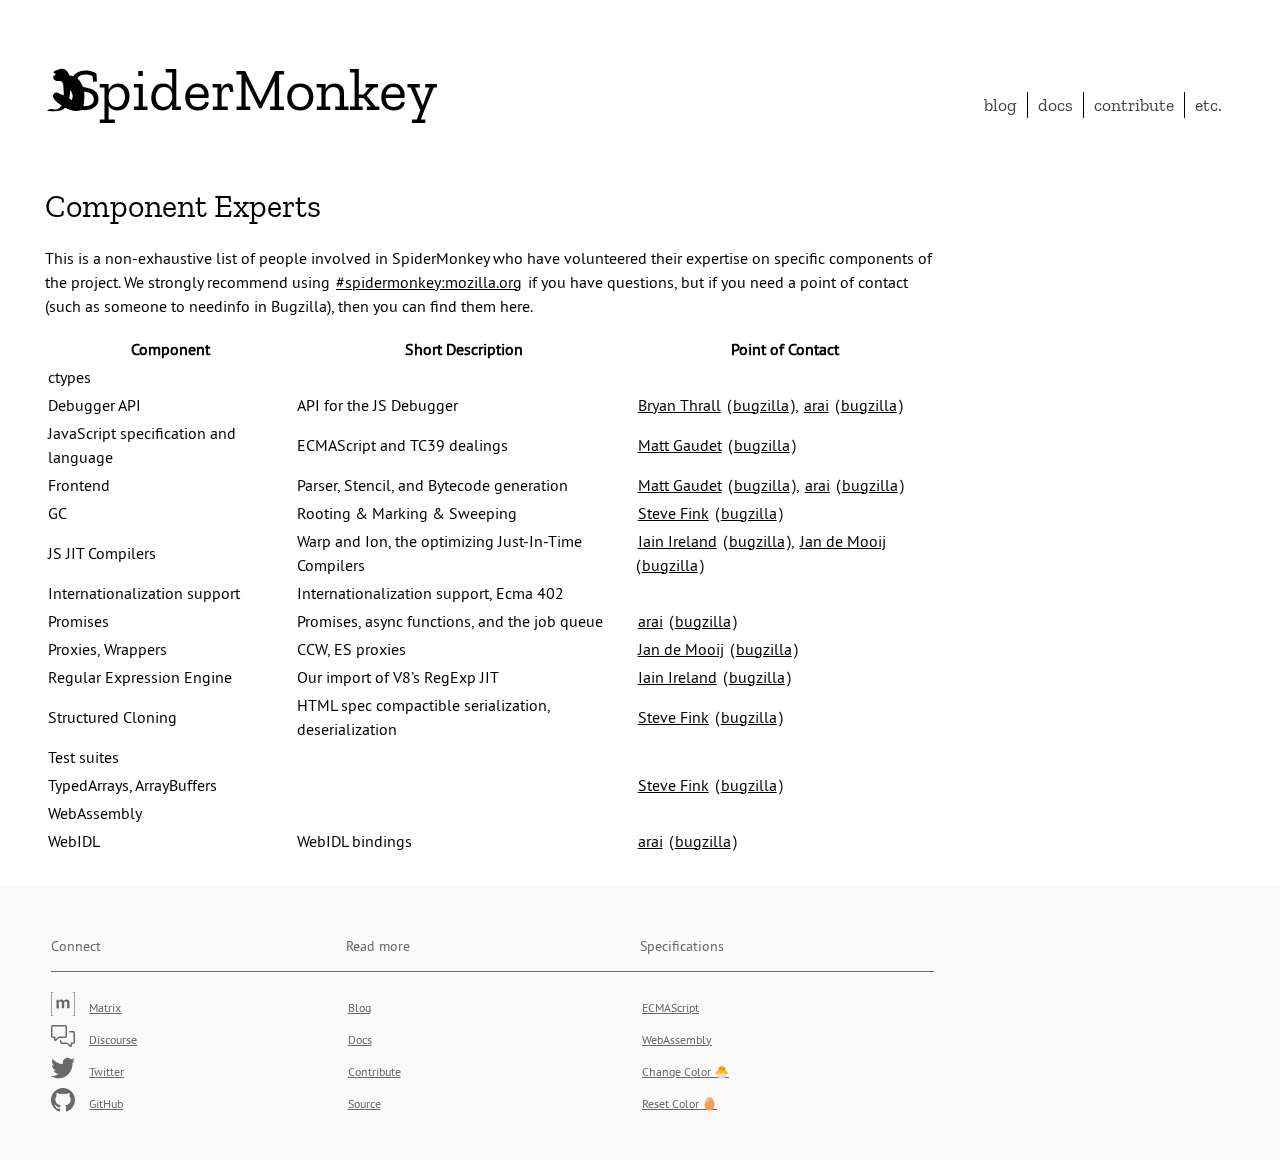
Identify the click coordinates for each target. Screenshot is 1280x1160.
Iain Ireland (677, 541)
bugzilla (761, 405)
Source (364, 1103)
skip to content (1136, 25)
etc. (1208, 105)
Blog (1000, 105)
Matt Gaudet (680, 445)
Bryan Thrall (679, 405)
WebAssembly (677, 1039)
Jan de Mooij (843, 541)
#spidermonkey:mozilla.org (429, 282)
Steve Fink (673, 513)
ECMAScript (670, 1007)
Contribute (1134, 105)
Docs (1055, 105)
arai (816, 405)
